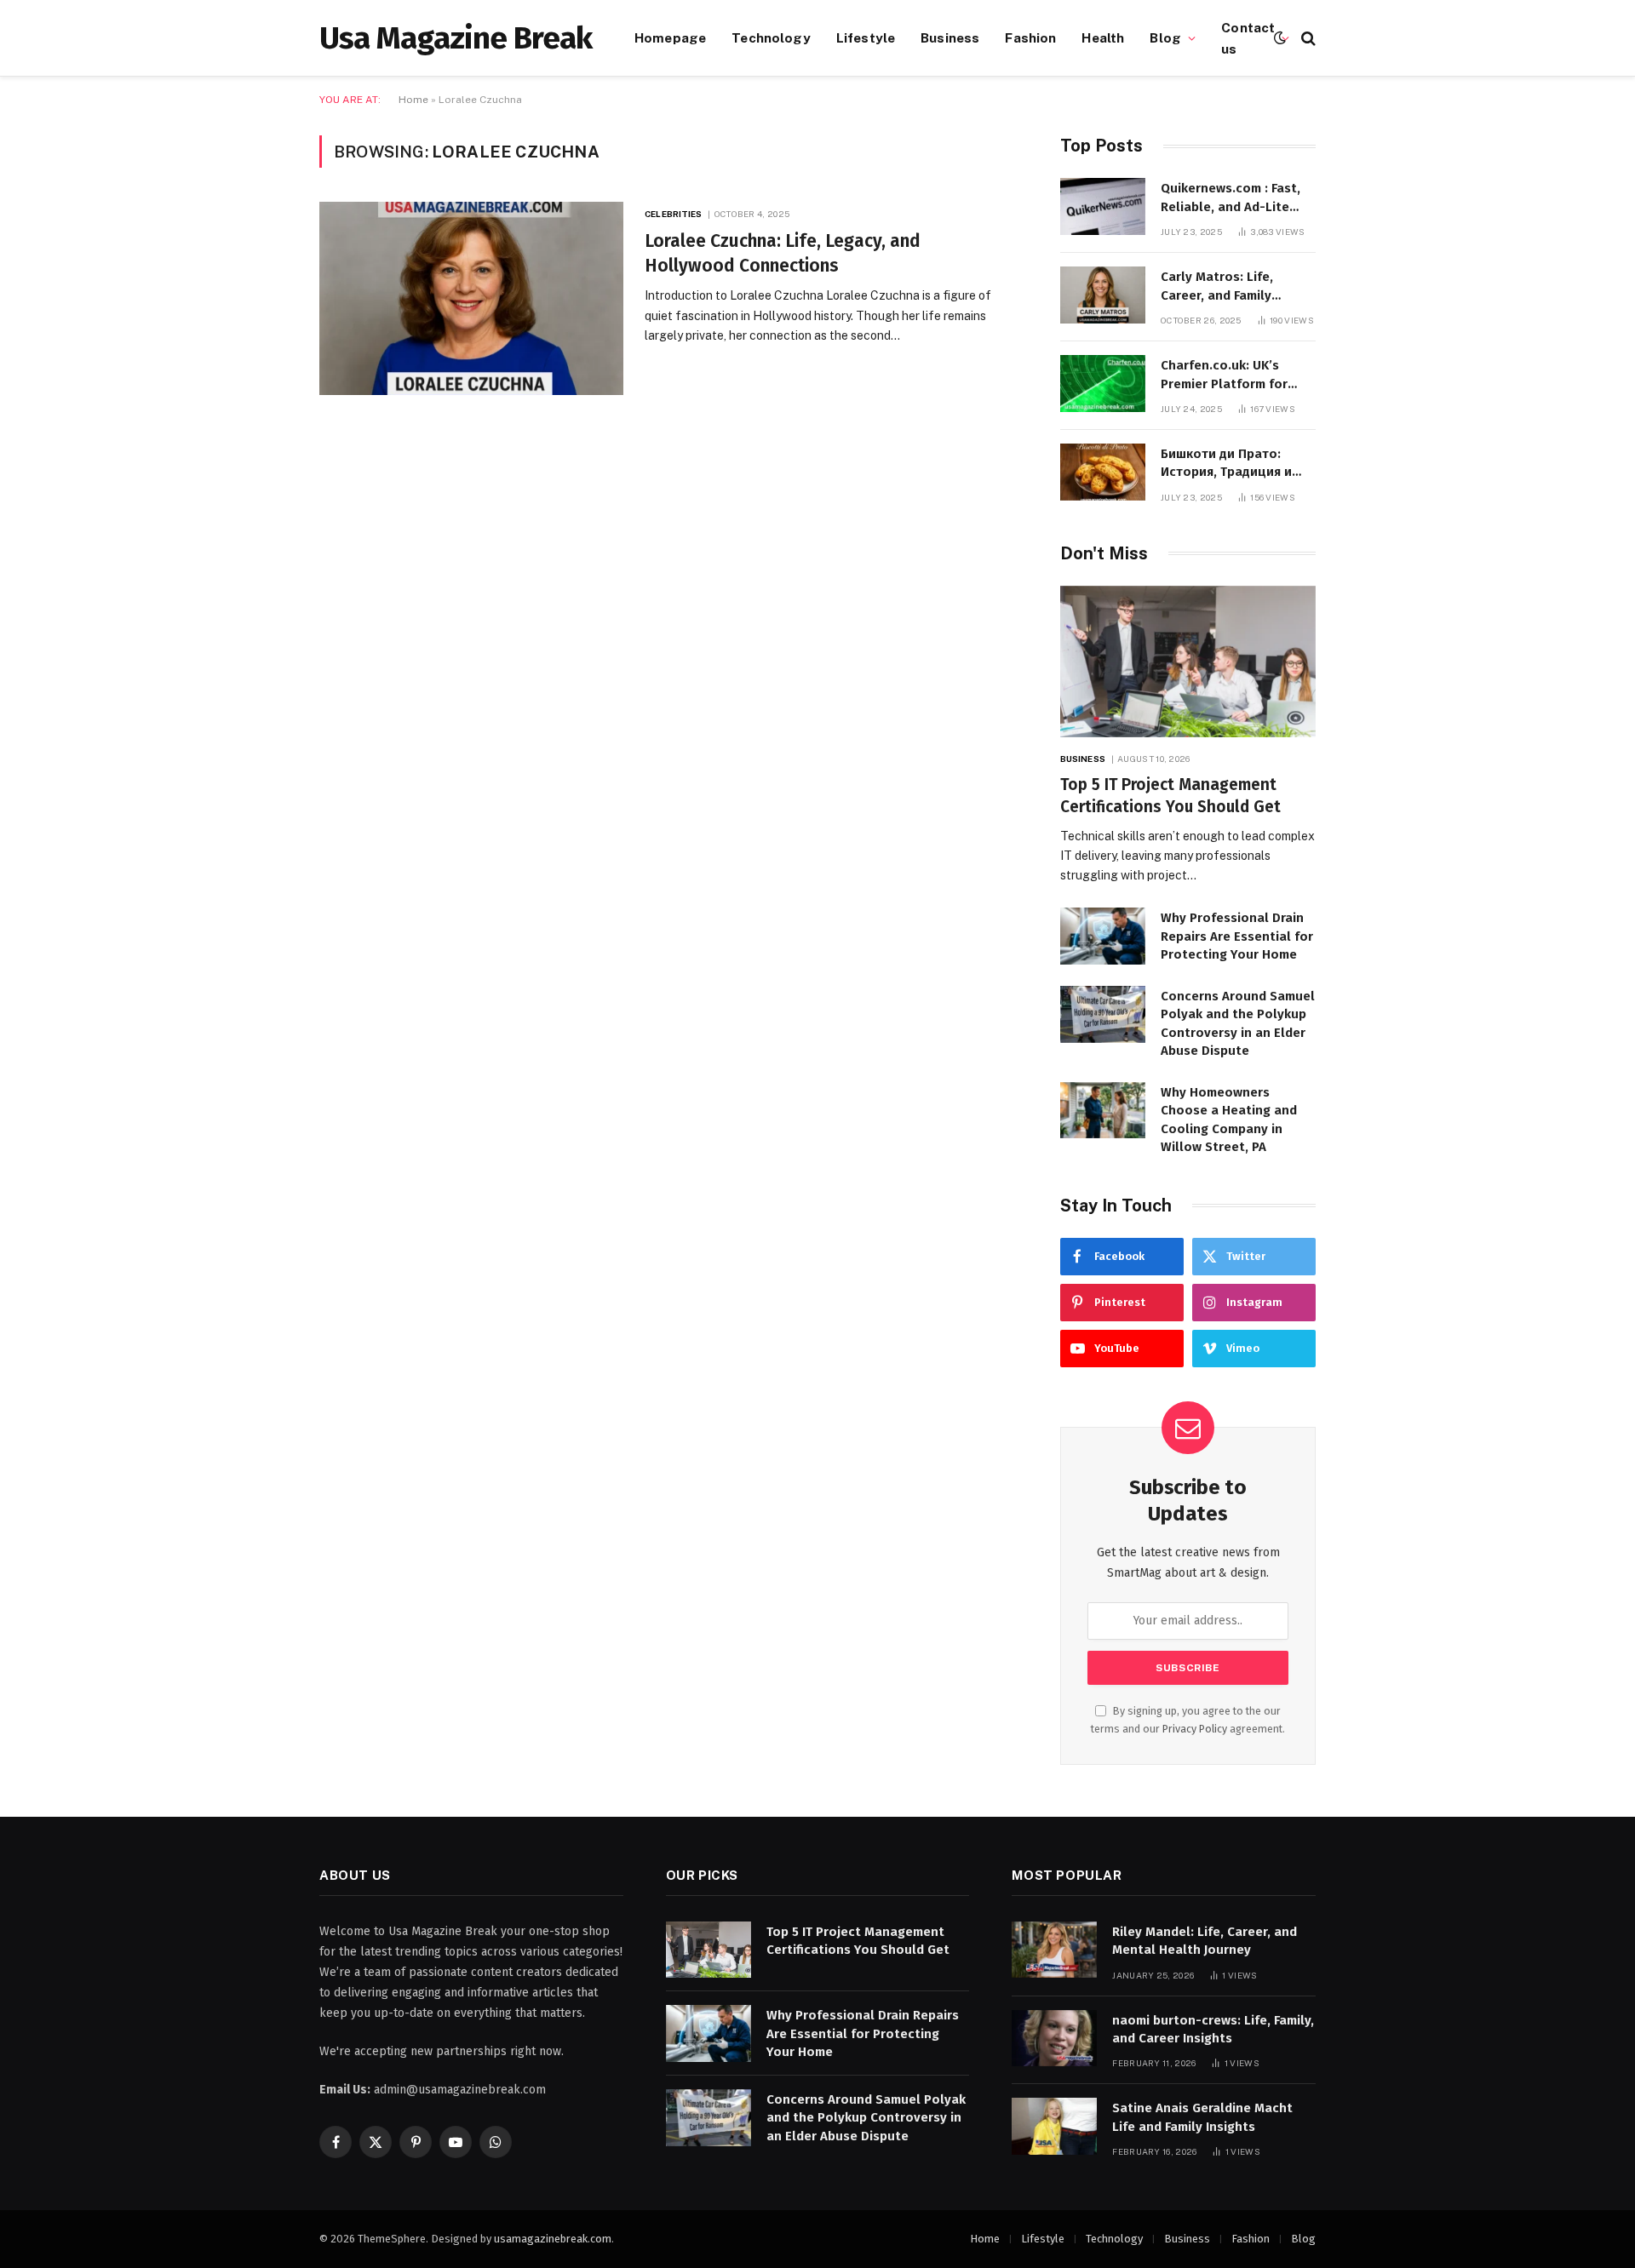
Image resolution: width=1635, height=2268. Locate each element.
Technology (771, 37)
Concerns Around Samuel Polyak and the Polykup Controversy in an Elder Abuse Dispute (1238, 1023)
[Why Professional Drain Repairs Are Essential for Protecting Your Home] (1103, 936)
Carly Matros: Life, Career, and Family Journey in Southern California (1222, 287)
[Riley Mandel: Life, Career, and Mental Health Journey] (1054, 1950)
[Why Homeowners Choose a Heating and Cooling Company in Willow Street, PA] (1103, 1111)
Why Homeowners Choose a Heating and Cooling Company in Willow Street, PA (1229, 1120)
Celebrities (673, 214)
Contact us (1248, 38)
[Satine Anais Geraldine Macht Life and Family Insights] (1054, 2126)
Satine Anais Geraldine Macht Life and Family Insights (1202, 2117)
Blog (1165, 37)
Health (1103, 37)
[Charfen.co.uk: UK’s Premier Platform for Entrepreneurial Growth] (1103, 384)
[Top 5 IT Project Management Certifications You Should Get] (1188, 662)
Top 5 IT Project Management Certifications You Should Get (1170, 796)
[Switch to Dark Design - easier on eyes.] (1280, 38)
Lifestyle (866, 37)
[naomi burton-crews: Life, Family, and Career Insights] (1054, 2039)
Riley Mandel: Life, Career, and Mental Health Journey (1205, 1941)
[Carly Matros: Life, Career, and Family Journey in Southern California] (1103, 295)
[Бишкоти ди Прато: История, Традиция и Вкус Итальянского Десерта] (1103, 472)
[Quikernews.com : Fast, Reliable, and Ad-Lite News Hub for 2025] (1103, 206)
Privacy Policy (1195, 1729)
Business (950, 37)
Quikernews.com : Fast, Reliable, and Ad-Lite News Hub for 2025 (1231, 198)
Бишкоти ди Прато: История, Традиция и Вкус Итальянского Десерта (1226, 464)
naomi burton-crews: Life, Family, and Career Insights (1213, 2029)
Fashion (1030, 37)
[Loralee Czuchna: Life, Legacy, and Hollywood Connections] (471, 298)
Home (413, 100)
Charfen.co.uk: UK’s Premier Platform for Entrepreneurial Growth (1233, 375)
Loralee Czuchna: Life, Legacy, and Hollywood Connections (783, 253)
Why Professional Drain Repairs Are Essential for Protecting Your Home (1237, 936)
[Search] (1307, 38)
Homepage (670, 37)
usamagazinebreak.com (553, 2239)
